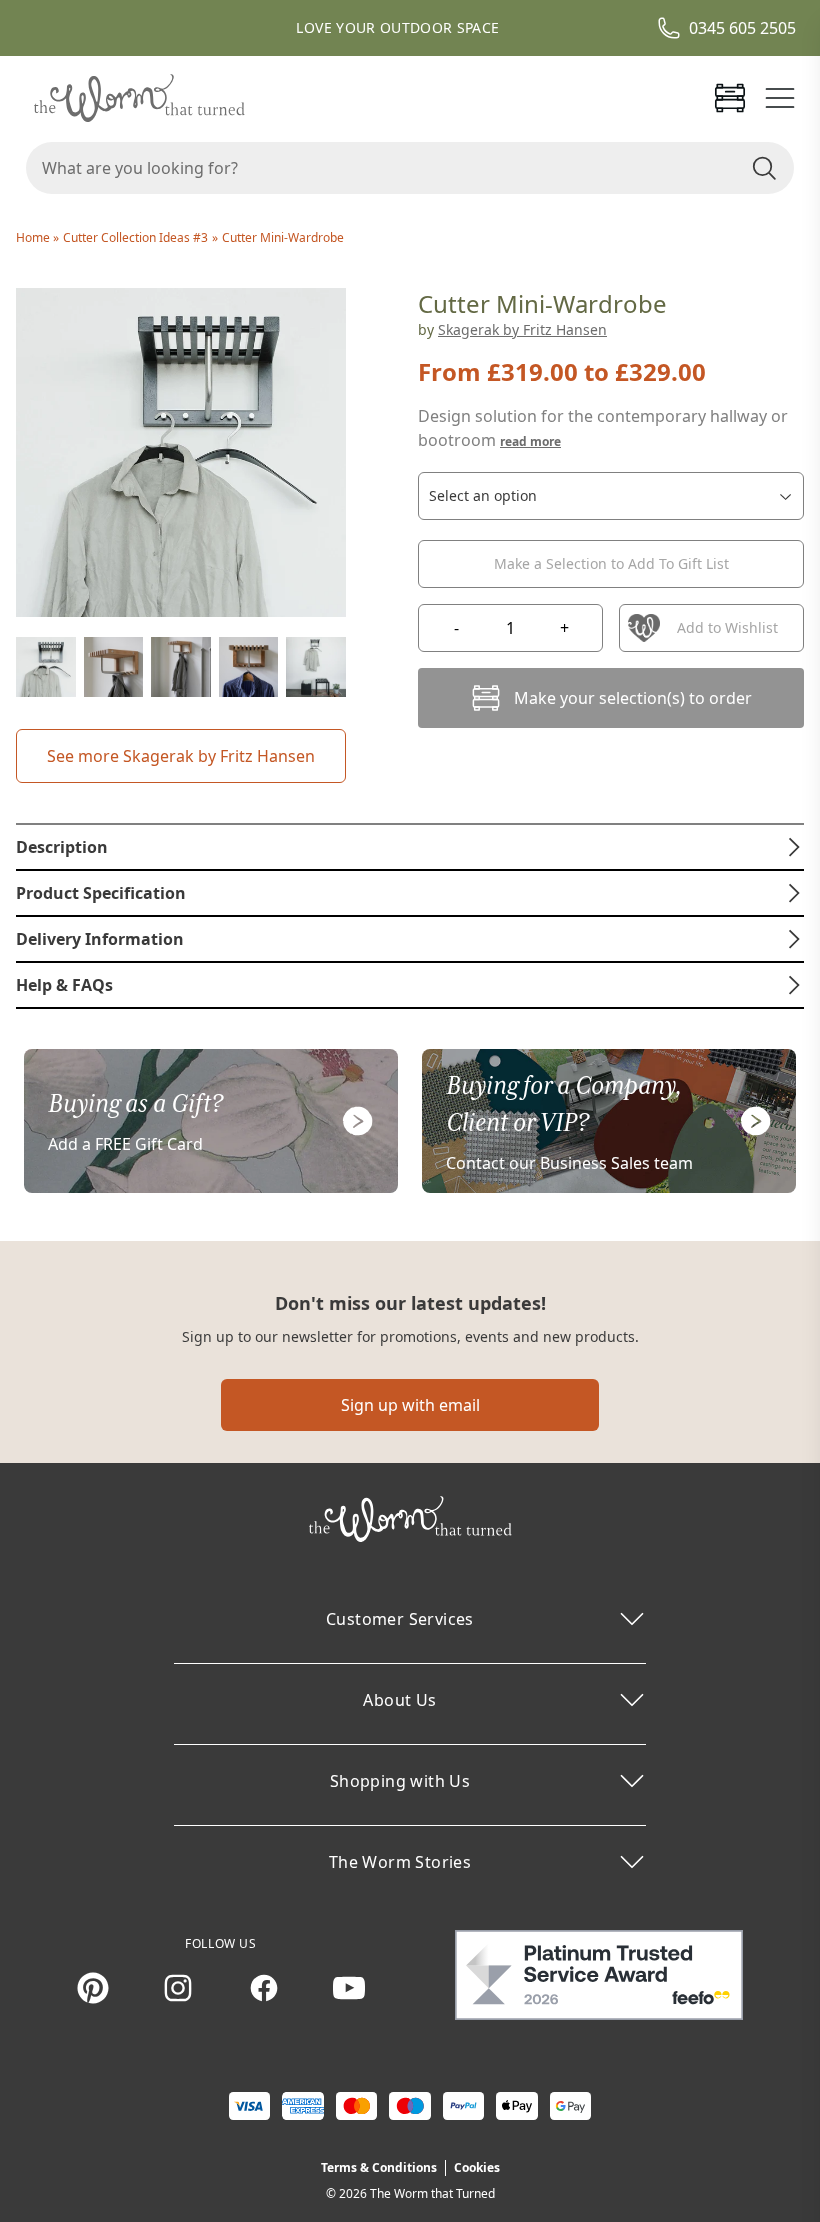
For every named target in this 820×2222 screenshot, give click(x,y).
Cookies (477, 2167)
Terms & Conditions (379, 2167)
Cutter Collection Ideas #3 (135, 237)
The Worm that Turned (432, 2193)
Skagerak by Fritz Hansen (522, 329)
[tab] (410, 847)
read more (530, 441)
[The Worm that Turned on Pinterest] (93, 1988)
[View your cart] (730, 98)
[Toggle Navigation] (780, 98)
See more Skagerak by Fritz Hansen (181, 756)
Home (34, 237)
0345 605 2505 (742, 28)
